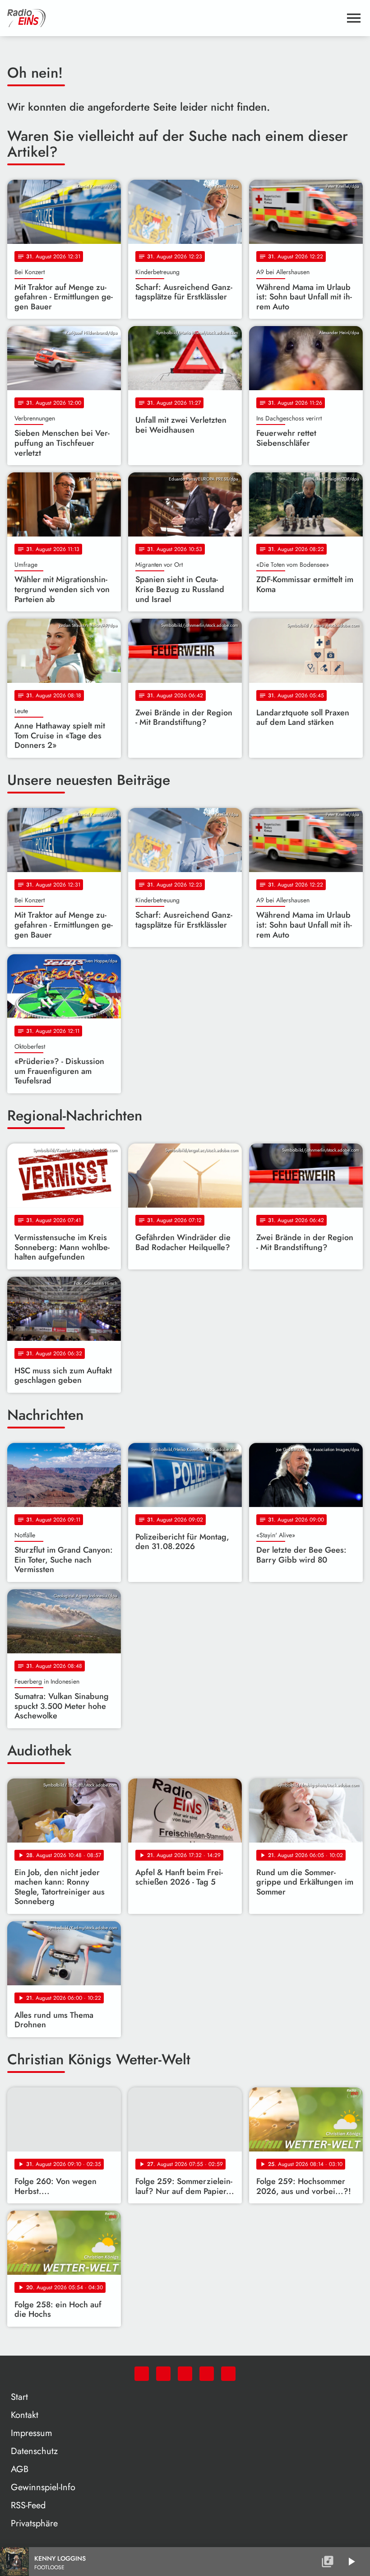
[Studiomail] (207, 2374)
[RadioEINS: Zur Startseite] (174, 18)
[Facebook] (163, 2374)
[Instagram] (185, 2374)
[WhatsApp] (142, 2374)
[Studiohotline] (228, 2374)
